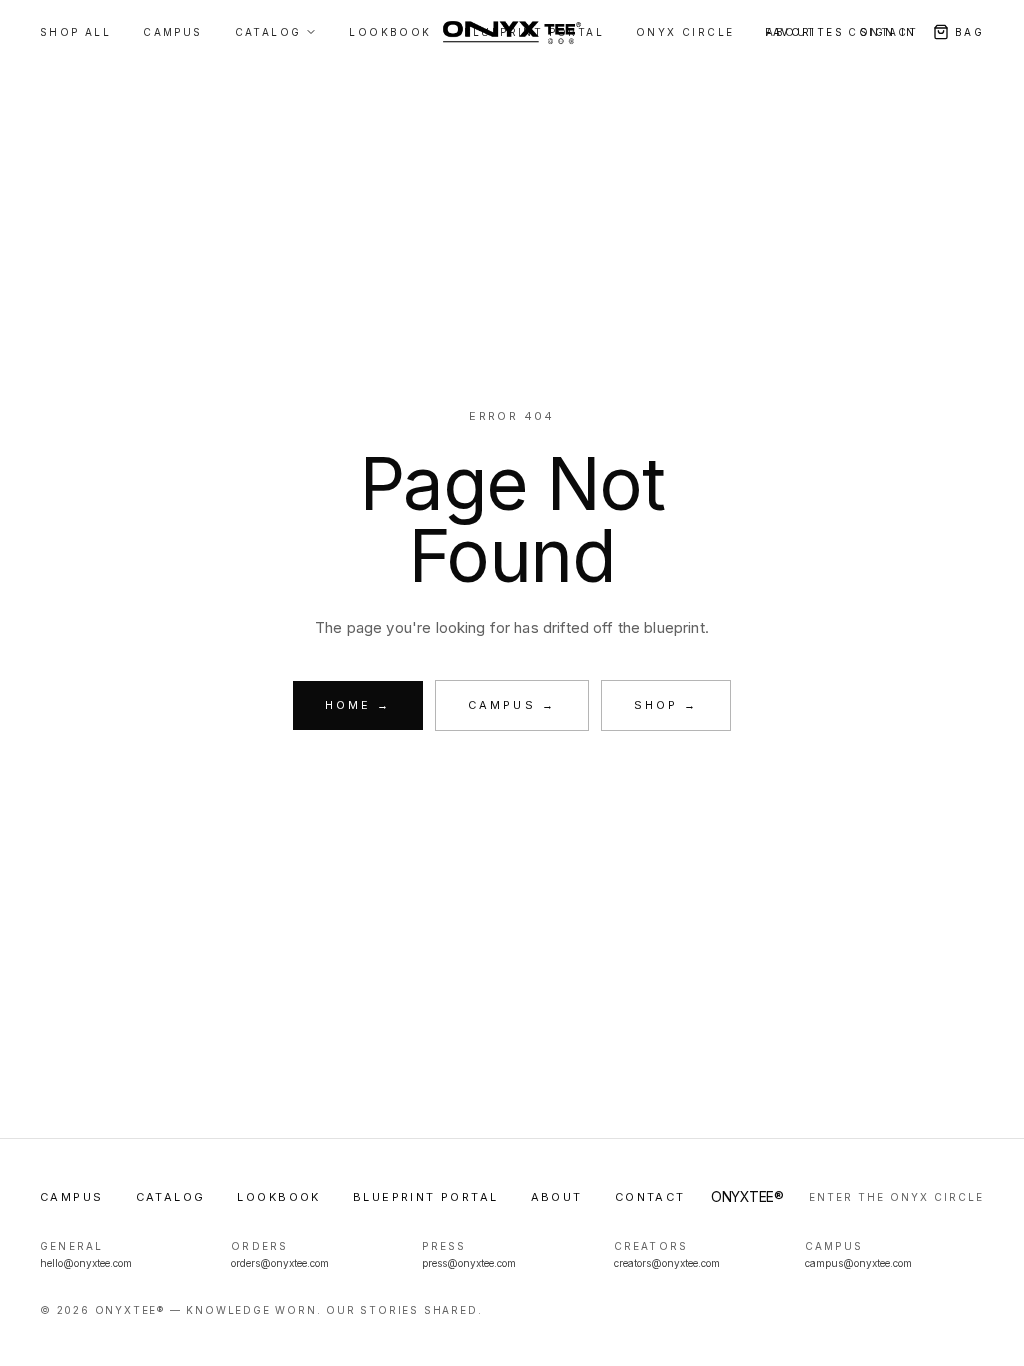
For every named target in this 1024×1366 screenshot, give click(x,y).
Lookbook (278, 1197)
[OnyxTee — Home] (511, 32)
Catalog (171, 1197)
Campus (72, 1197)
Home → (358, 705)
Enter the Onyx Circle (896, 1197)
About (557, 1197)
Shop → (666, 705)
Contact (883, 32)
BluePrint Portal (426, 1197)
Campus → (512, 705)
